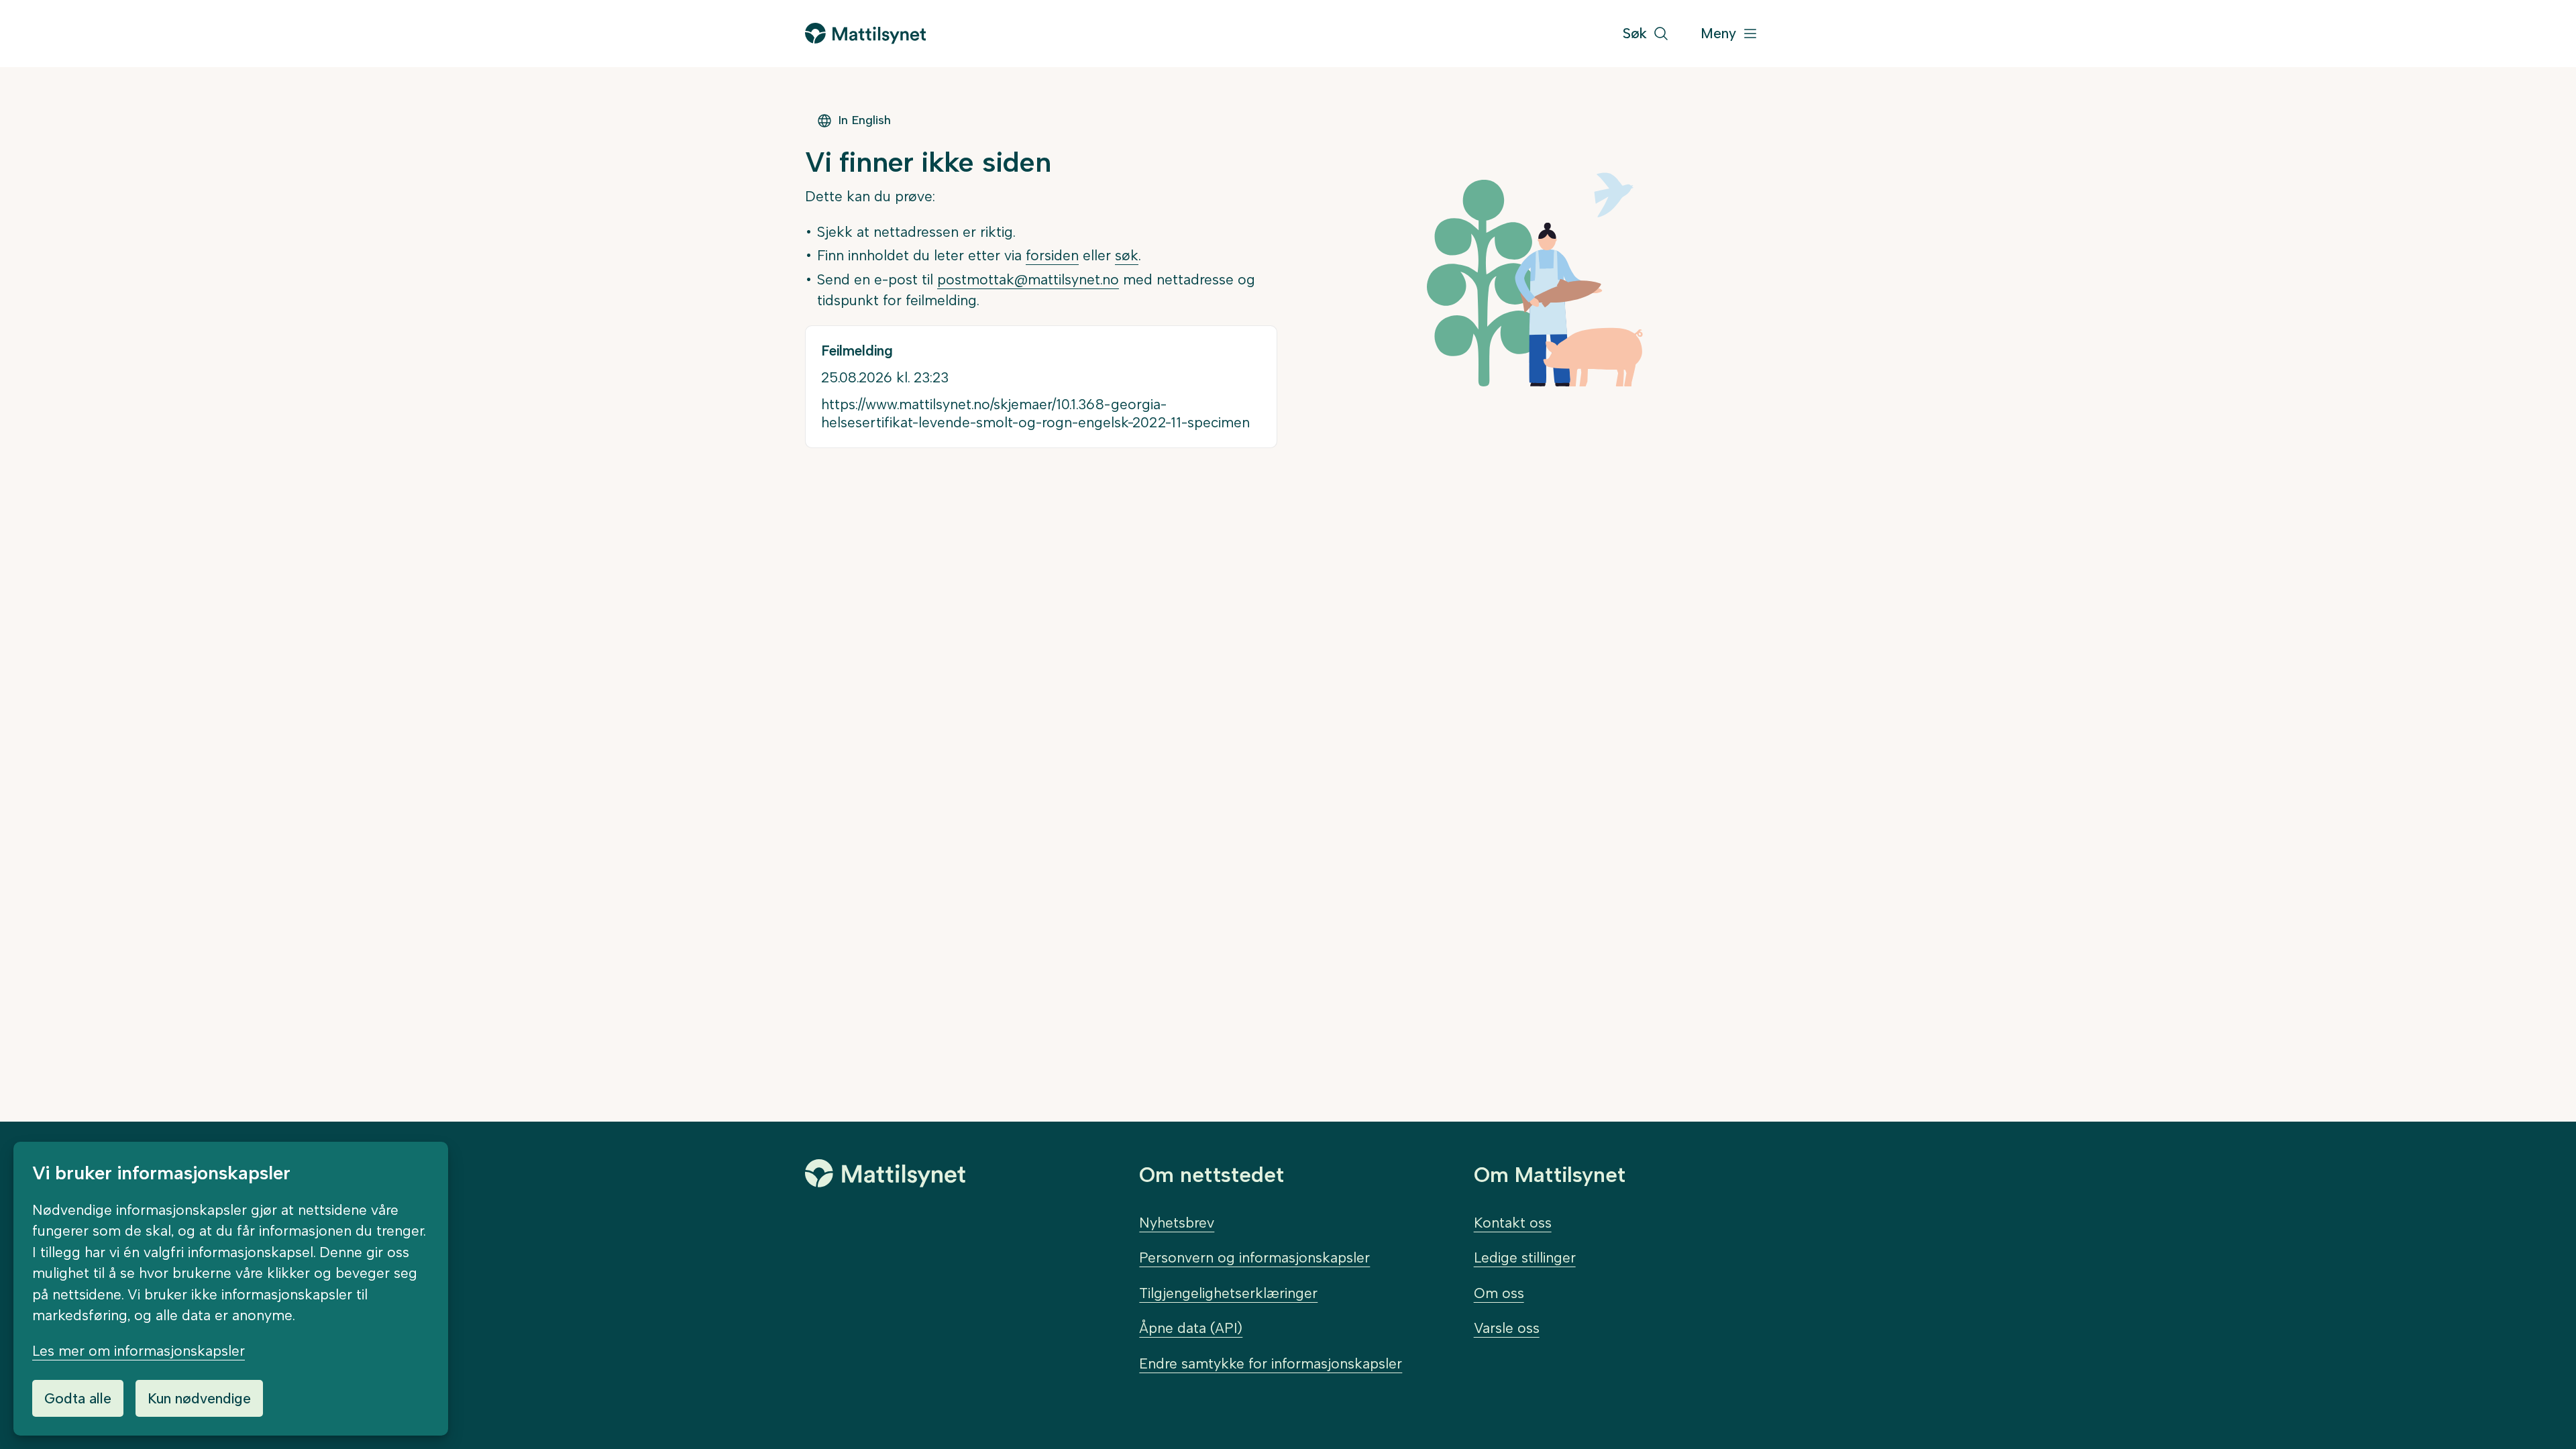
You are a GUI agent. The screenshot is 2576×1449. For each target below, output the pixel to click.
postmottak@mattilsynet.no (1028, 279)
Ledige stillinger (1525, 1257)
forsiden (1052, 255)
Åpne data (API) (1191, 1328)
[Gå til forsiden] (865, 33)
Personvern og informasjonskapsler (1254, 1257)
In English (864, 120)
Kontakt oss (1513, 1223)
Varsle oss (1507, 1328)
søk (1127, 255)
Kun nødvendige (199, 1398)
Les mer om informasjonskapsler (139, 1351)
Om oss (1499, 1293)
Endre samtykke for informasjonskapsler (1271, 1363)
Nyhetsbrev (1177, 1223)
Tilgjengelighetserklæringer (1228, 1293)
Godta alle (78, 1398)
